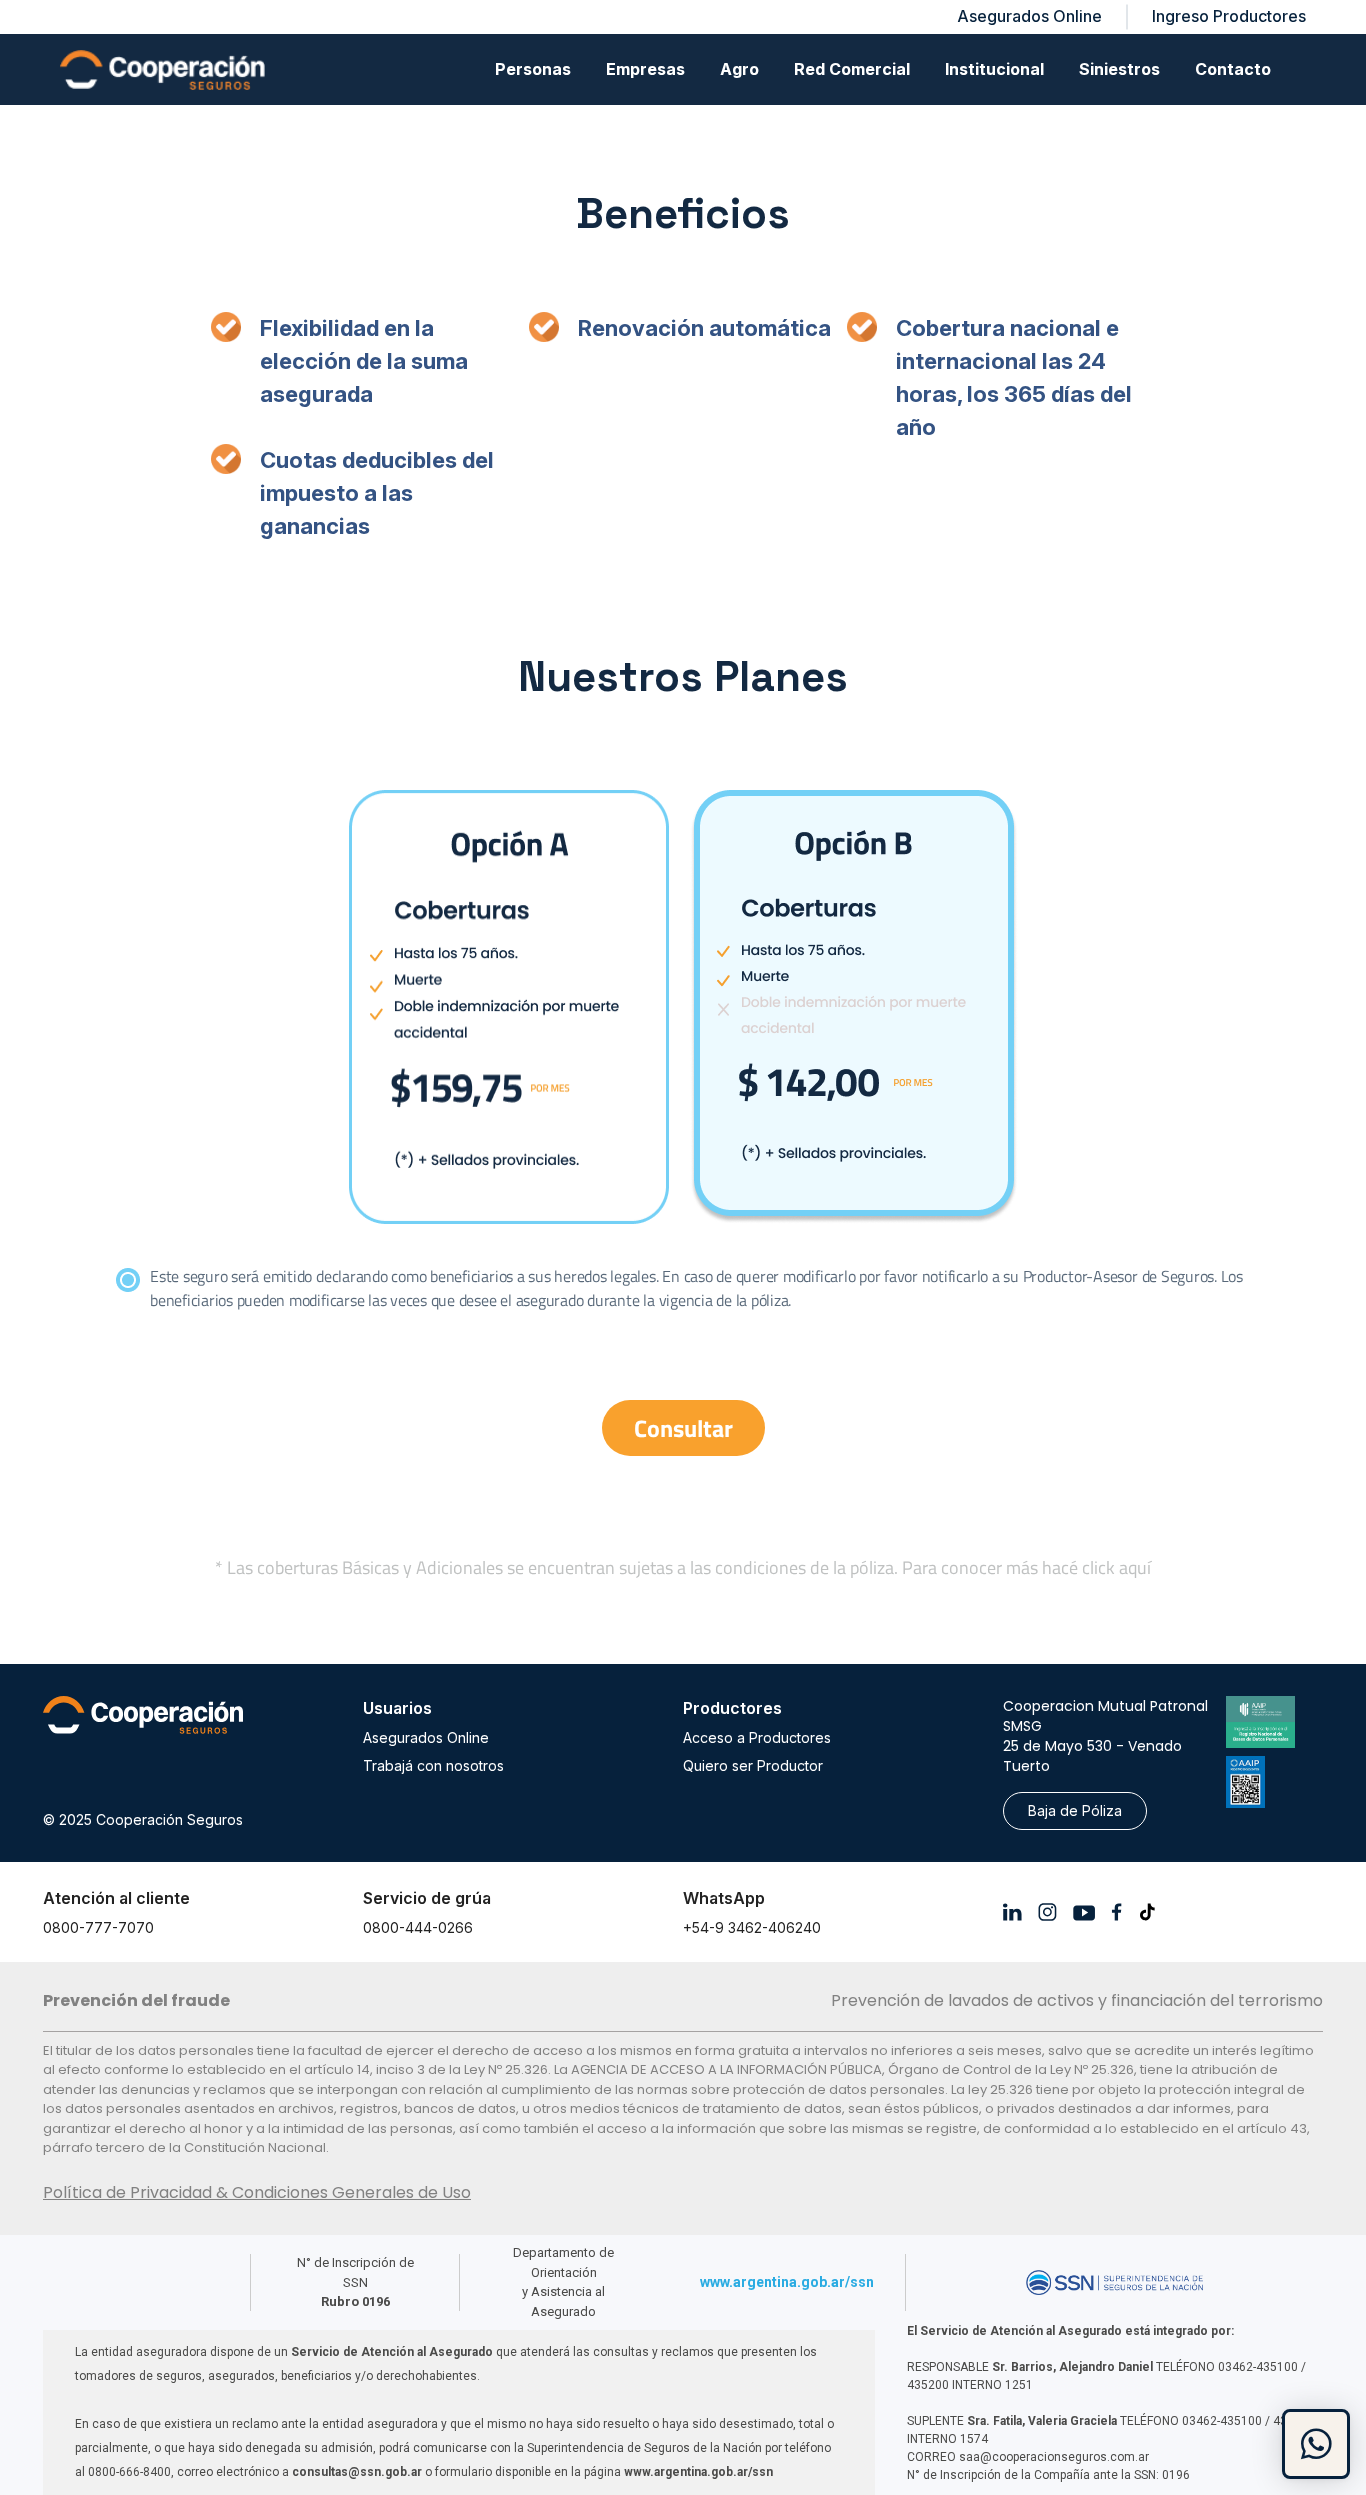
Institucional (994, 69)
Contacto (1233, 69)
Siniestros (1119, 69)
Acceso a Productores (757, 1737)
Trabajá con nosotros (433, 1765)
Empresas (645, 69)
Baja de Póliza (1075, 1810)
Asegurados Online (426, 1737)
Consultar (683, 1428)
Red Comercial (852, 69)
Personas (533, 69)
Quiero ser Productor (753, 1765)
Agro (739, 69)
